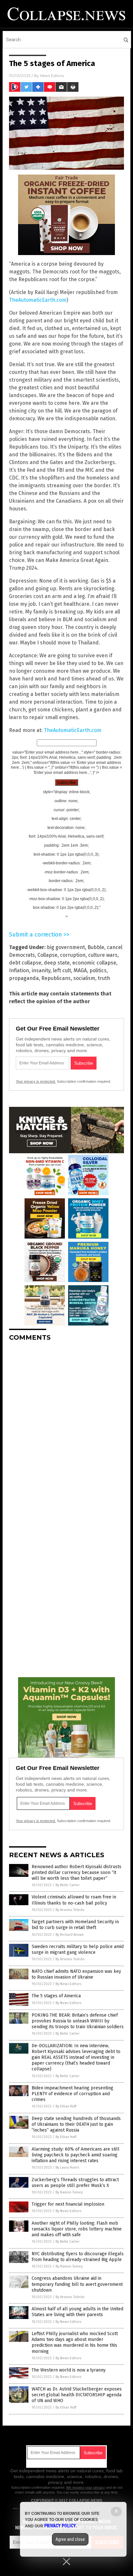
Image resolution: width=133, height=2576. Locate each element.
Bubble (96, 947)
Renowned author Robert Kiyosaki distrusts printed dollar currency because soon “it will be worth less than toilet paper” (77, 1873)
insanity (41, 970)
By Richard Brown (70, 1935)
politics (98, 970)
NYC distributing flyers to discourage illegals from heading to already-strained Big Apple (78, 2257)
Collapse (47, 955)
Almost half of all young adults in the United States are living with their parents (77, 2312)
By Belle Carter (67, 1885)
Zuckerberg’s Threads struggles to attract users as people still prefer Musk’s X (75, 2183)
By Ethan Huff (66, 2106)
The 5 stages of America (56, 1996)
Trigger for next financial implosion (68, 2204)
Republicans (56, 978)
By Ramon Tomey (69, 2192)
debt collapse (25, 963)
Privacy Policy (60, 2526)
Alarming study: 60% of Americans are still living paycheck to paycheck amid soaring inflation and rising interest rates (76, 2155)
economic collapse (94, 963)
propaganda (24, 978)
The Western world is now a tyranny (69, 2370)
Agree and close (70, 2539)
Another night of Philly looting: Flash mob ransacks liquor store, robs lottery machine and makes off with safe (77, 2229)
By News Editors (68, 1984)
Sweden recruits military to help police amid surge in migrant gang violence (78, 1949)
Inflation (19, 970)
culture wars (103, 955)
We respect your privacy (86, 2487)
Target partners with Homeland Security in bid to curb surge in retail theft (75, 1925)
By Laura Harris (67, 2167)
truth (104, 978)
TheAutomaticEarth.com (38, 300)
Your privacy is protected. (36, 1081)
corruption (73, 955)
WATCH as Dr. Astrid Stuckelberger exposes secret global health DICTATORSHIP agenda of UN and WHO (77, 2395)
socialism (84, 978)
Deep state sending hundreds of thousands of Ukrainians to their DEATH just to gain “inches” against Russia (76, 2124)
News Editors (52, 76)
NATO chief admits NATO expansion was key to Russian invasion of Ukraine (76, 1974)
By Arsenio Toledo (70, 1910)
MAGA (80, 970)
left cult (62, 970)
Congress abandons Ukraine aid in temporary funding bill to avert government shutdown (77, 2284)
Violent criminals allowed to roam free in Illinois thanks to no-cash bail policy (74, 1900)
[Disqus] (66, 1427)
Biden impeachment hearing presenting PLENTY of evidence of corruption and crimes (72, 2094)
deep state (57, 963)
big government (66, 947)
